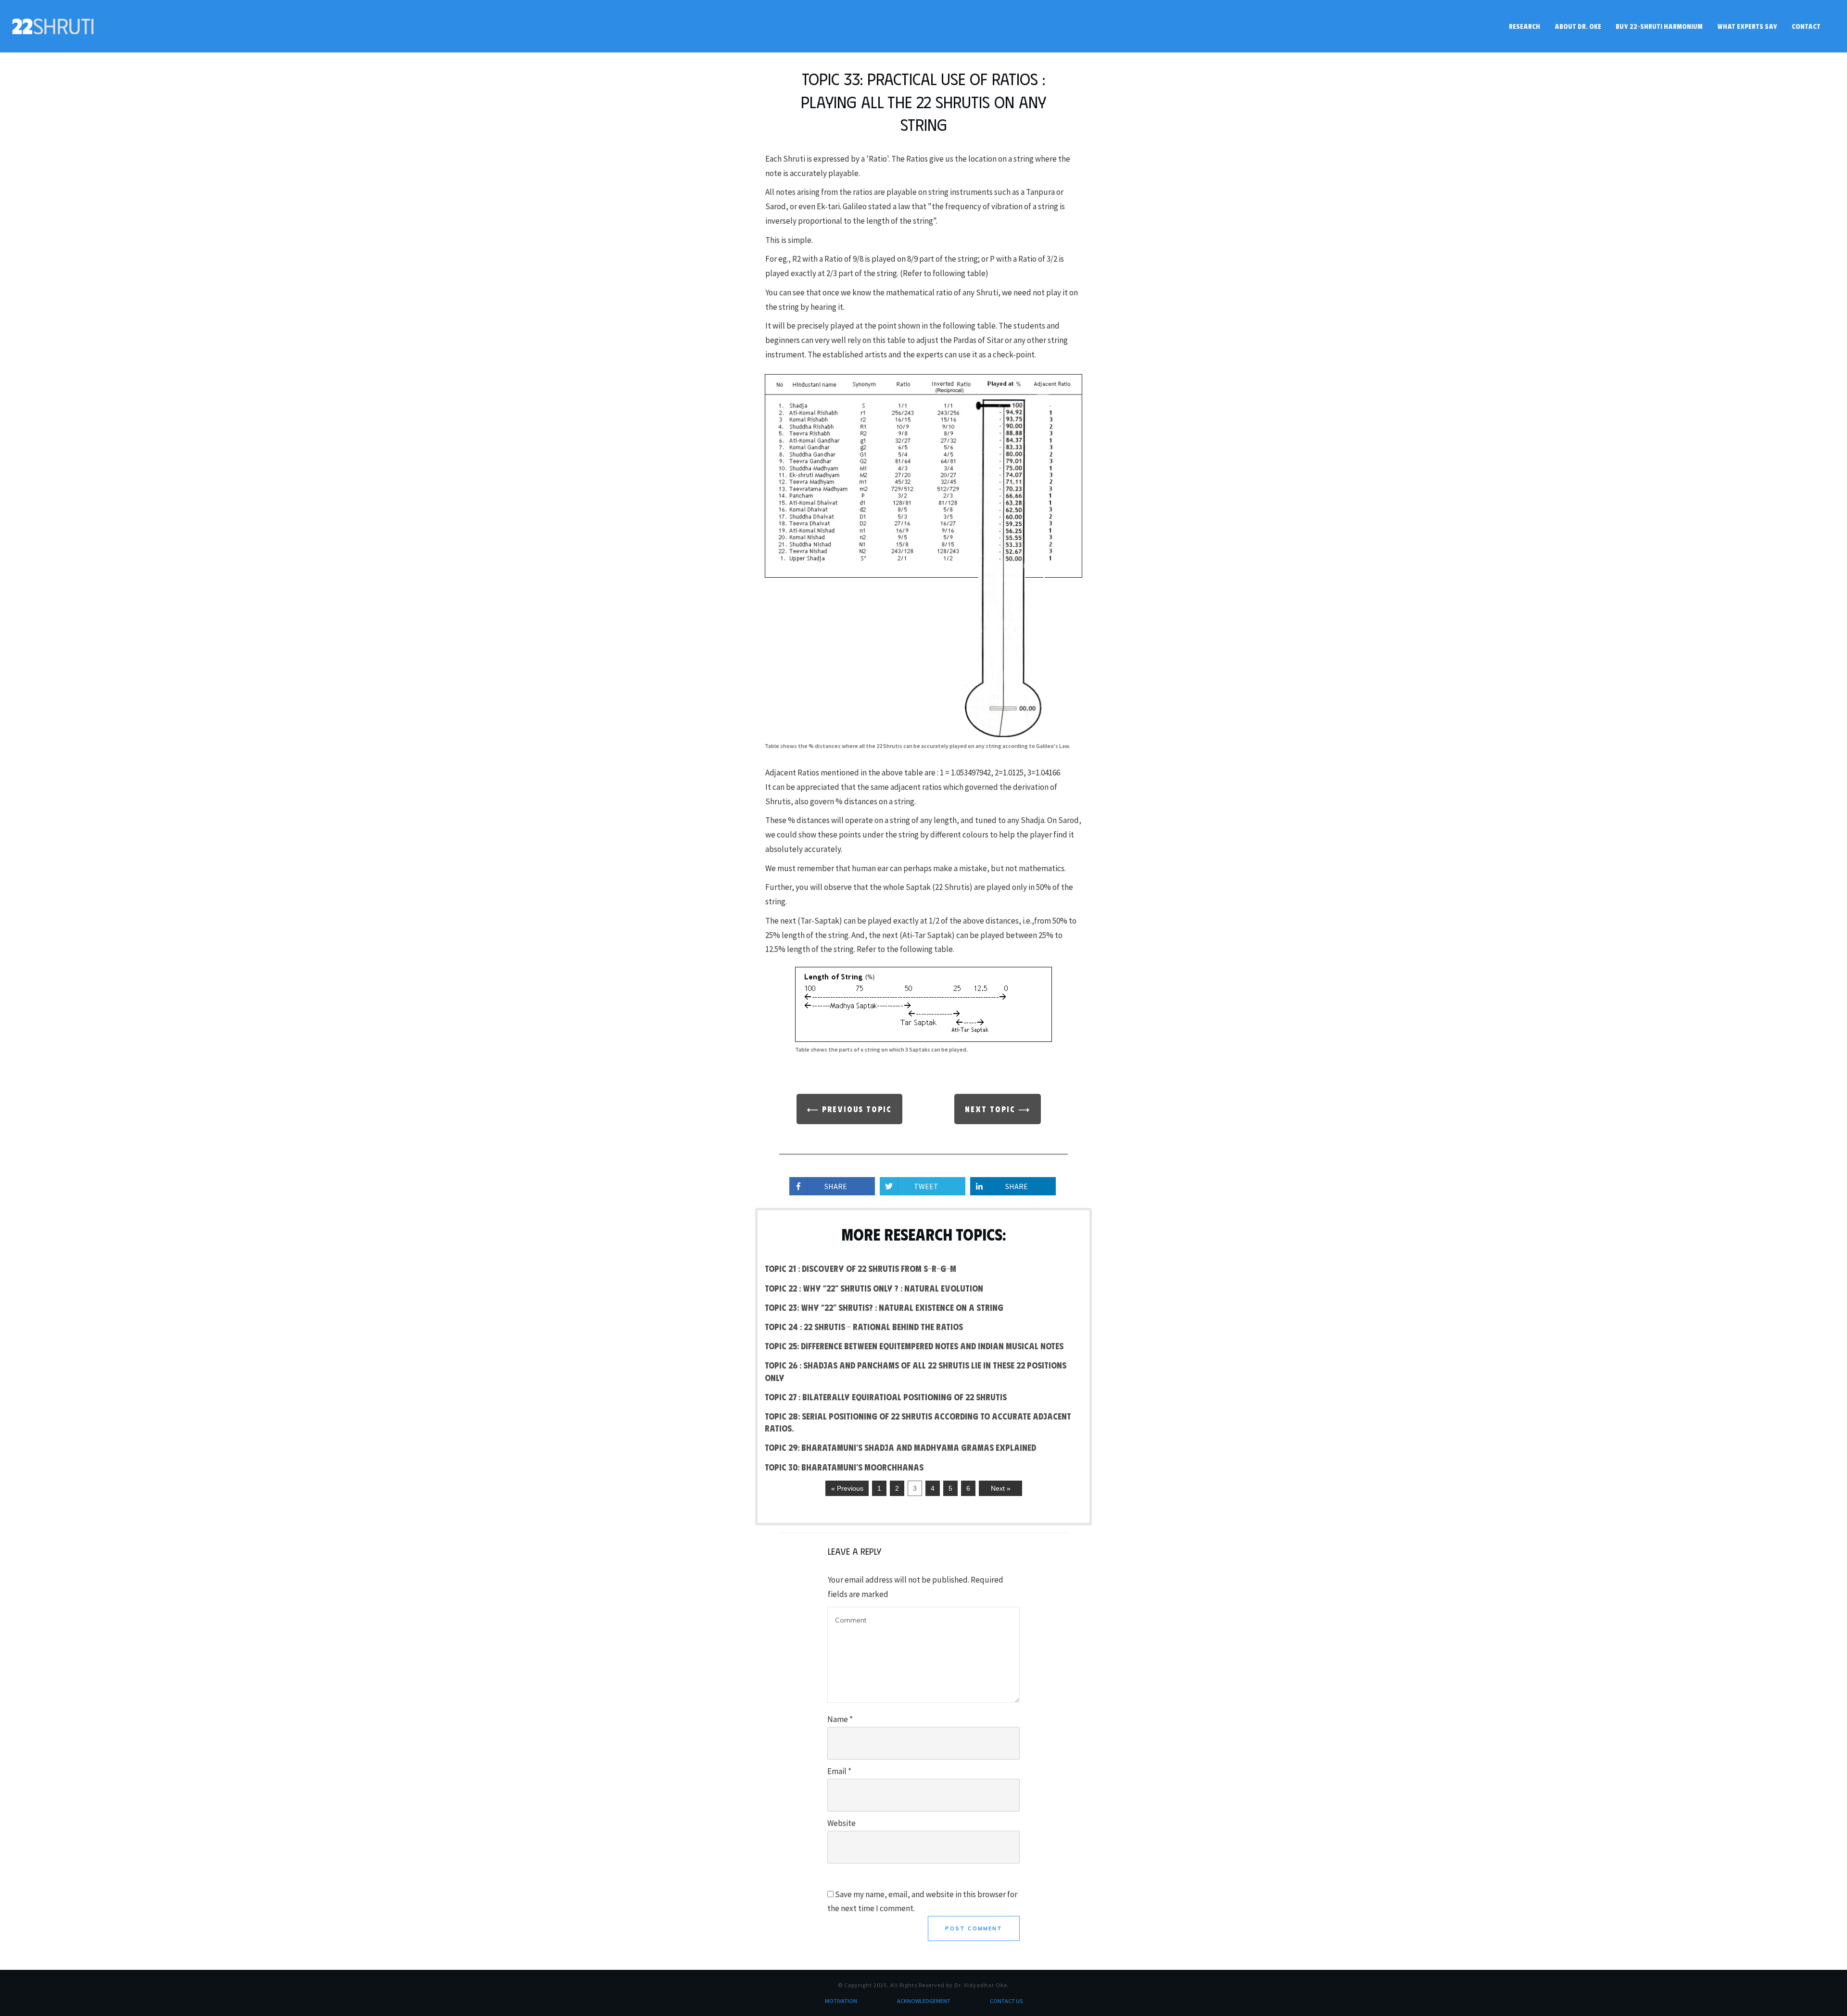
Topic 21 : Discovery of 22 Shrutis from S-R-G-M (860, 1268)
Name (840, 1719)
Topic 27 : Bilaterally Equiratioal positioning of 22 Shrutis (886, 1397)
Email (839, 1771)
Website (841, 1823)
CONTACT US (1006, 2001)
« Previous (847, 1488)
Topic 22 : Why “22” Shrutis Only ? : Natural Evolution (874, 1288)
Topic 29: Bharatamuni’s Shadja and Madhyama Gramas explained (900, 1447)
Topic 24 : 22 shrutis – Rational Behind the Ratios (864, 1327)
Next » (1001, 1488)
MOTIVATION (841, 2001)
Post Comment (974, 1928)
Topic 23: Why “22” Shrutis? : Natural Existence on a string (884, 1307)
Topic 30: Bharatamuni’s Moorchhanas (844, 1467)
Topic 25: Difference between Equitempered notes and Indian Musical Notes (914, 1346)
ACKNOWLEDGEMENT (924, 2001)
